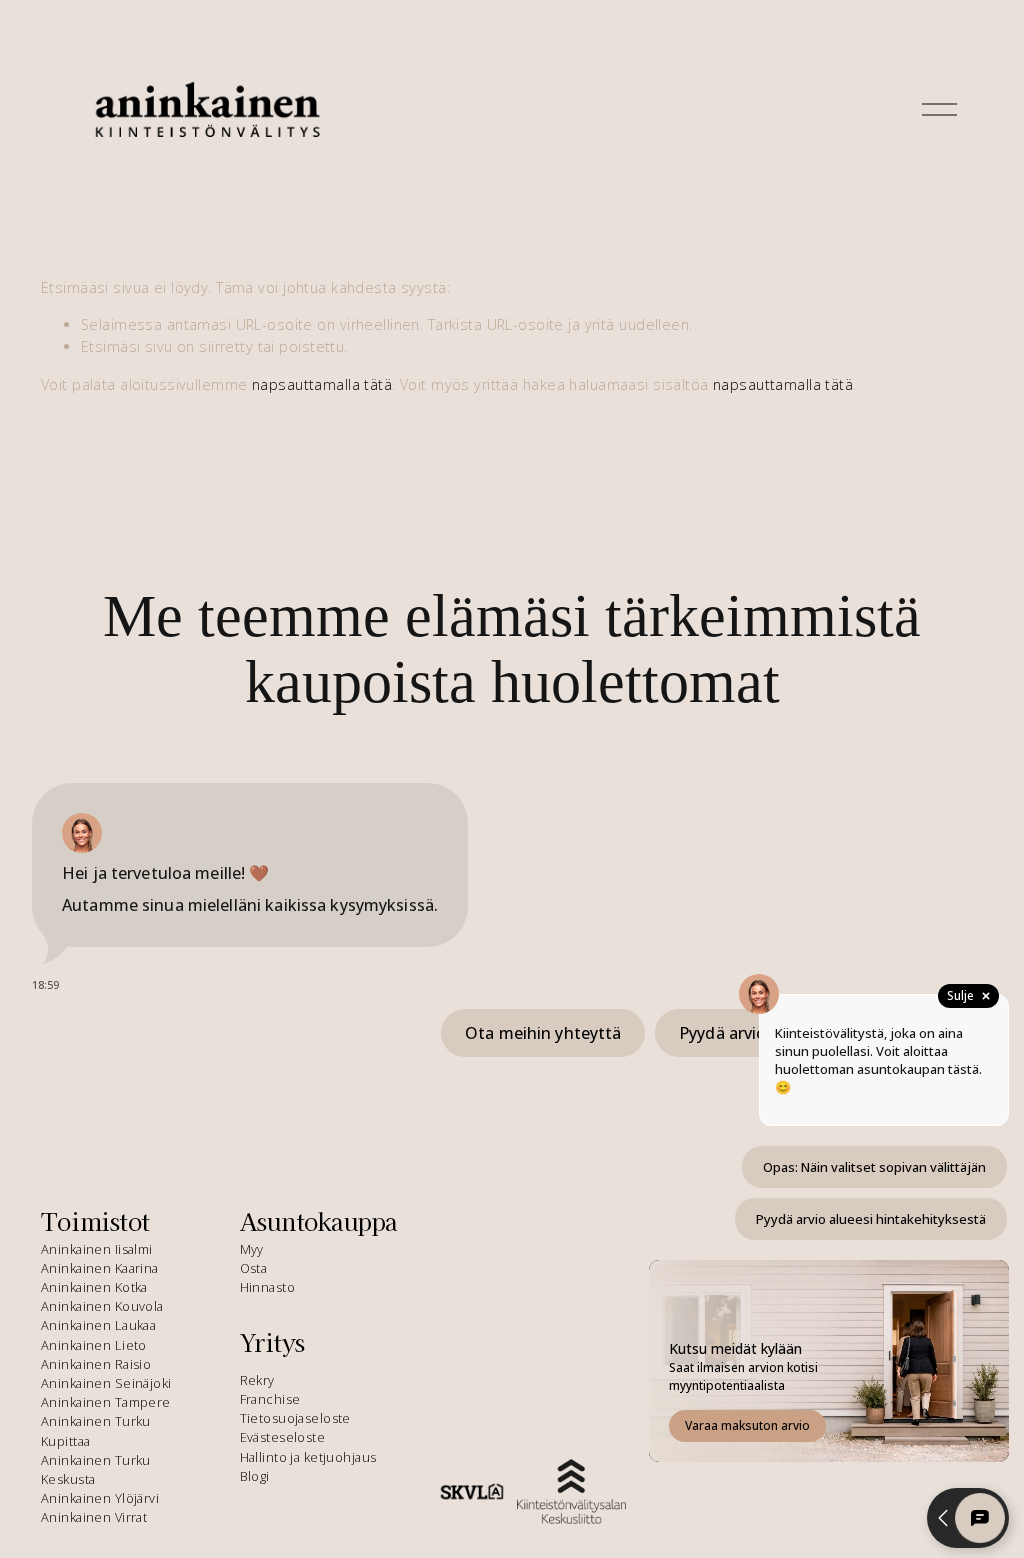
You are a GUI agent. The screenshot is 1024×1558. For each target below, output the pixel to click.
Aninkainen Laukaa (98, 1325)
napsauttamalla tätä (322, 384)
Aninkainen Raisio (96, 1364)
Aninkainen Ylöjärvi (100, 1498)
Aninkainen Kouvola (102, 1306)
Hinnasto (267, 1287)
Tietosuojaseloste (295, 1418)
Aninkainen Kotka (94, 1287)
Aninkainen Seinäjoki (106, 1383)
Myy (252, 1249)
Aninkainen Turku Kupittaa (96, 1430)
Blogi (255, 1476)
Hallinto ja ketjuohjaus (308, 1457)
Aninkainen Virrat (94, 1517)
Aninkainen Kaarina (100, 1268)
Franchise (270, 1399)
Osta (254, 1268)
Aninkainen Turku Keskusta (96, 1469)
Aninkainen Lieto (94, 1345)
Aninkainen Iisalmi (97, 1249)
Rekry (257, 1380)
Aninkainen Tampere (106, 1402)
